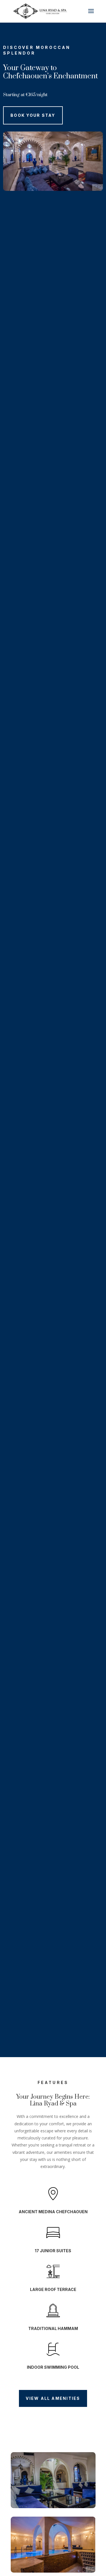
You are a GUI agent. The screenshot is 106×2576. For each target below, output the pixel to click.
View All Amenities (53, 2398)
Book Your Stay (33, 115)
